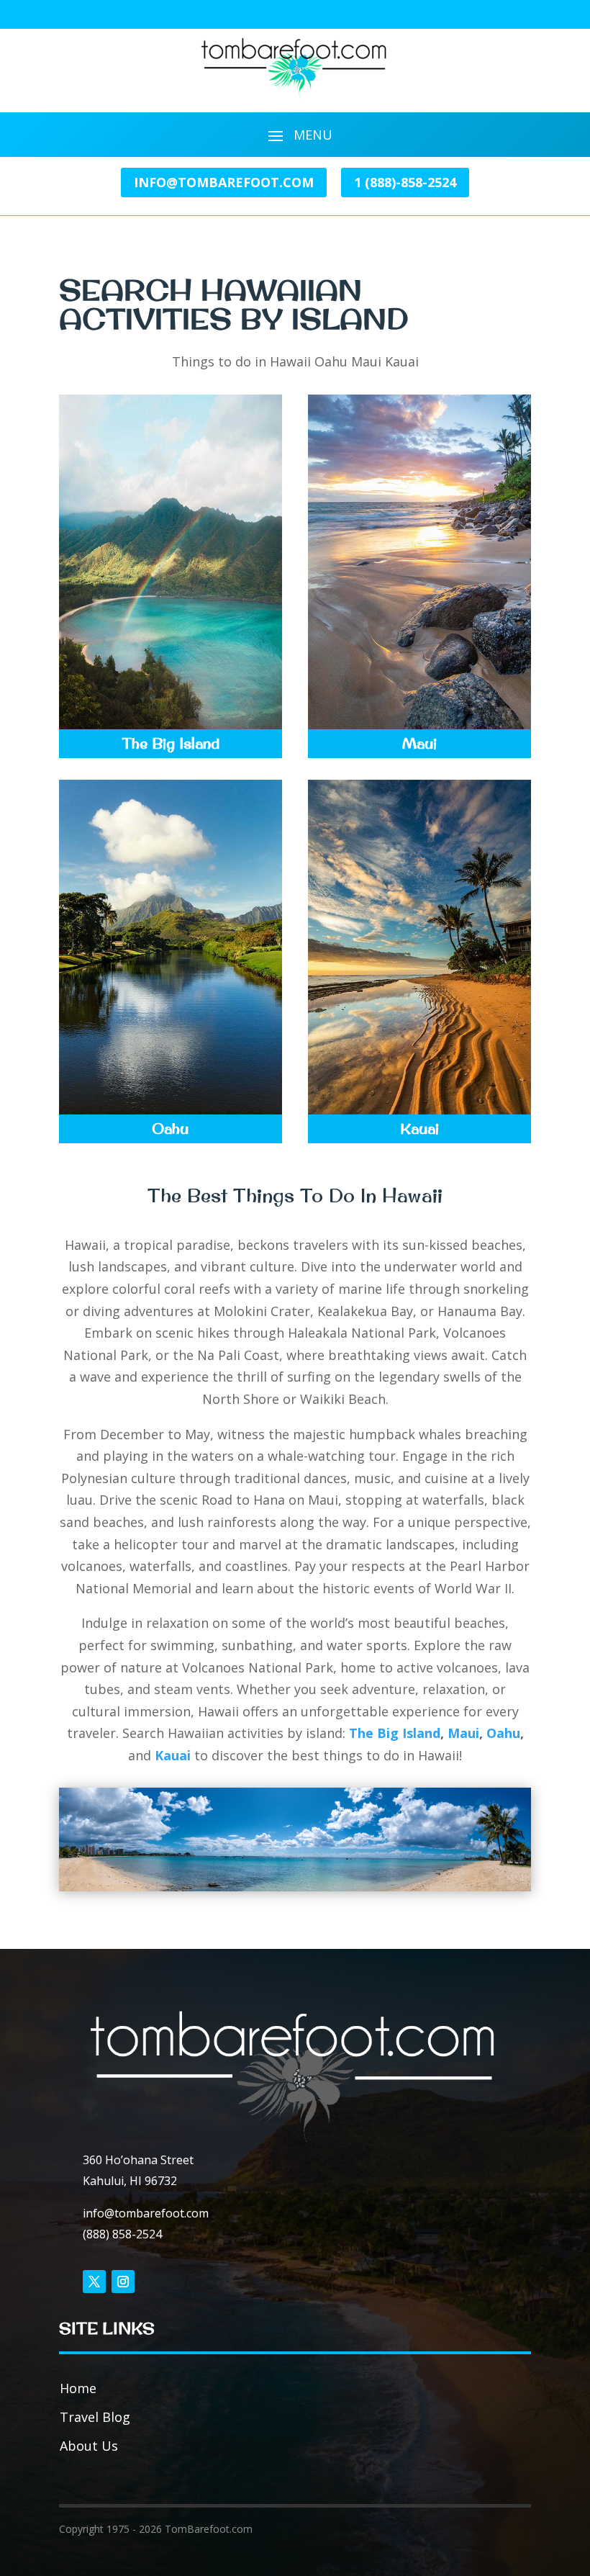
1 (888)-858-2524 (405, 182)
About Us (89, 2446)
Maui (463, 1733)
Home (78, 2388)
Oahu (503, 1733)
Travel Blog (95, 2417)
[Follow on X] (94, 2282)
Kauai (174, 1755)
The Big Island (395, 1733)
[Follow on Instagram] (123, 2282)
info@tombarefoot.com (224, 182)
